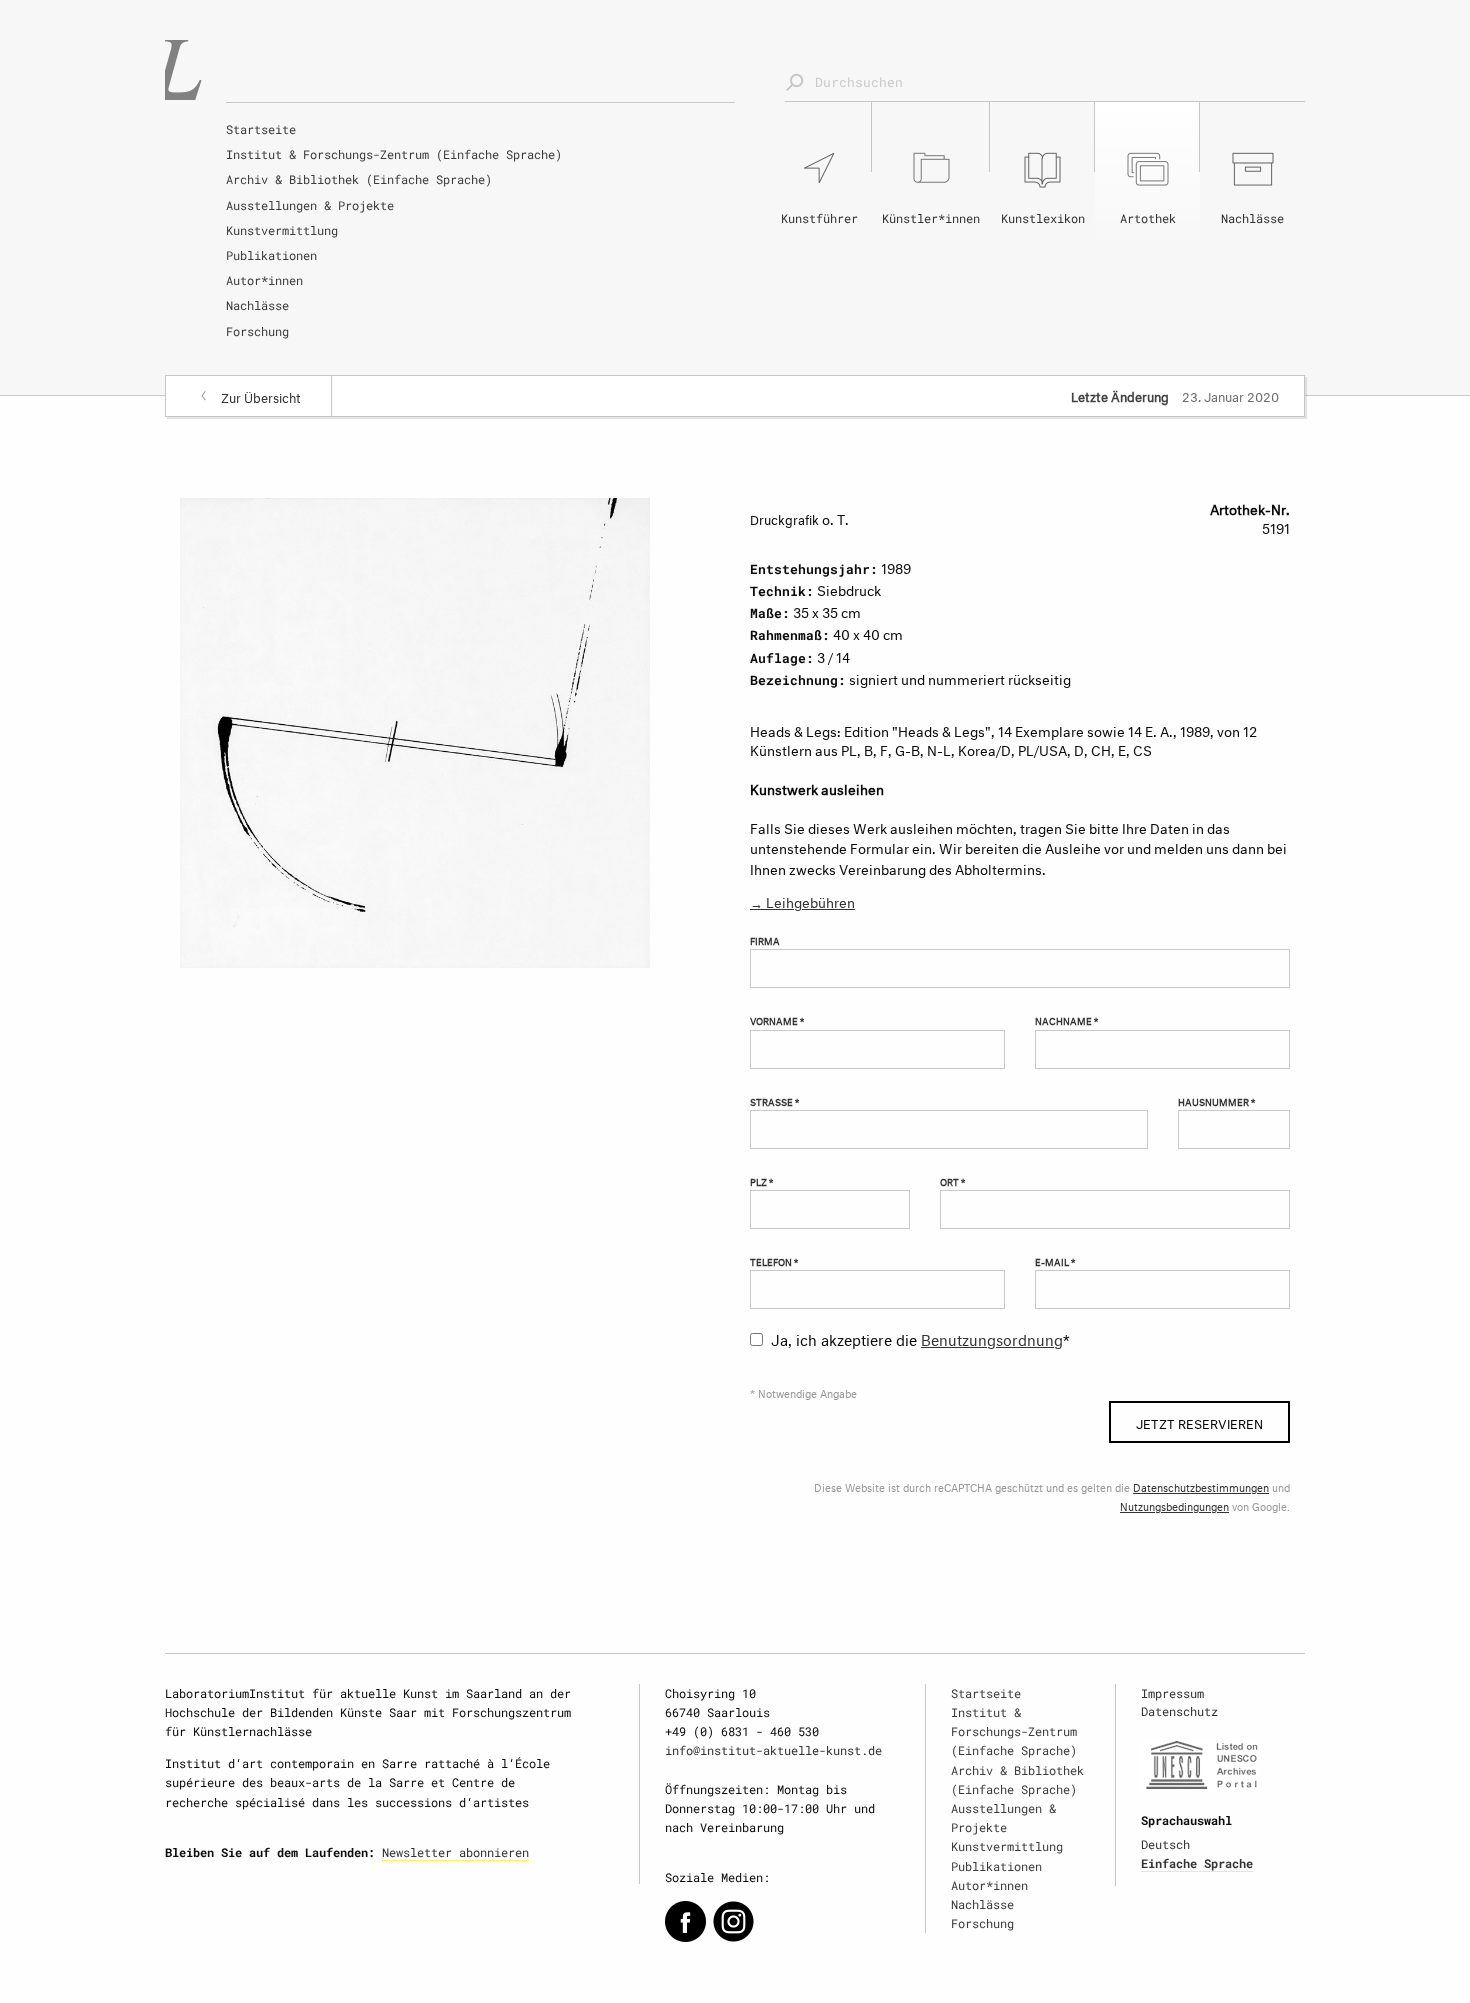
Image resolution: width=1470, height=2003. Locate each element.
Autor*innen (264, 280)
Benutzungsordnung (992, 1337)
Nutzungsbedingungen (1174, 1505)
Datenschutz (1179, 1711)
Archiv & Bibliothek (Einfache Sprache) (359, 179)
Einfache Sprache (1197, 1863)
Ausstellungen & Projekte (310, 205)
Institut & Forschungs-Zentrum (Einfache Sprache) (394, 154)
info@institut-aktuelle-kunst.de (773, 1750)
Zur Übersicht (261, 396)
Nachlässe (257, 305)
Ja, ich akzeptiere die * (920, 1337)
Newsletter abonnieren (455, 1852)
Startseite (261, 129)
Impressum (1172, 1693)
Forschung (257, 331)
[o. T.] (415, 728)
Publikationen (271, 255)
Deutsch (1165, 1844)
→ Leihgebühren (802, 900)
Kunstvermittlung (282, 230)
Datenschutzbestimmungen (1201, 1486)
